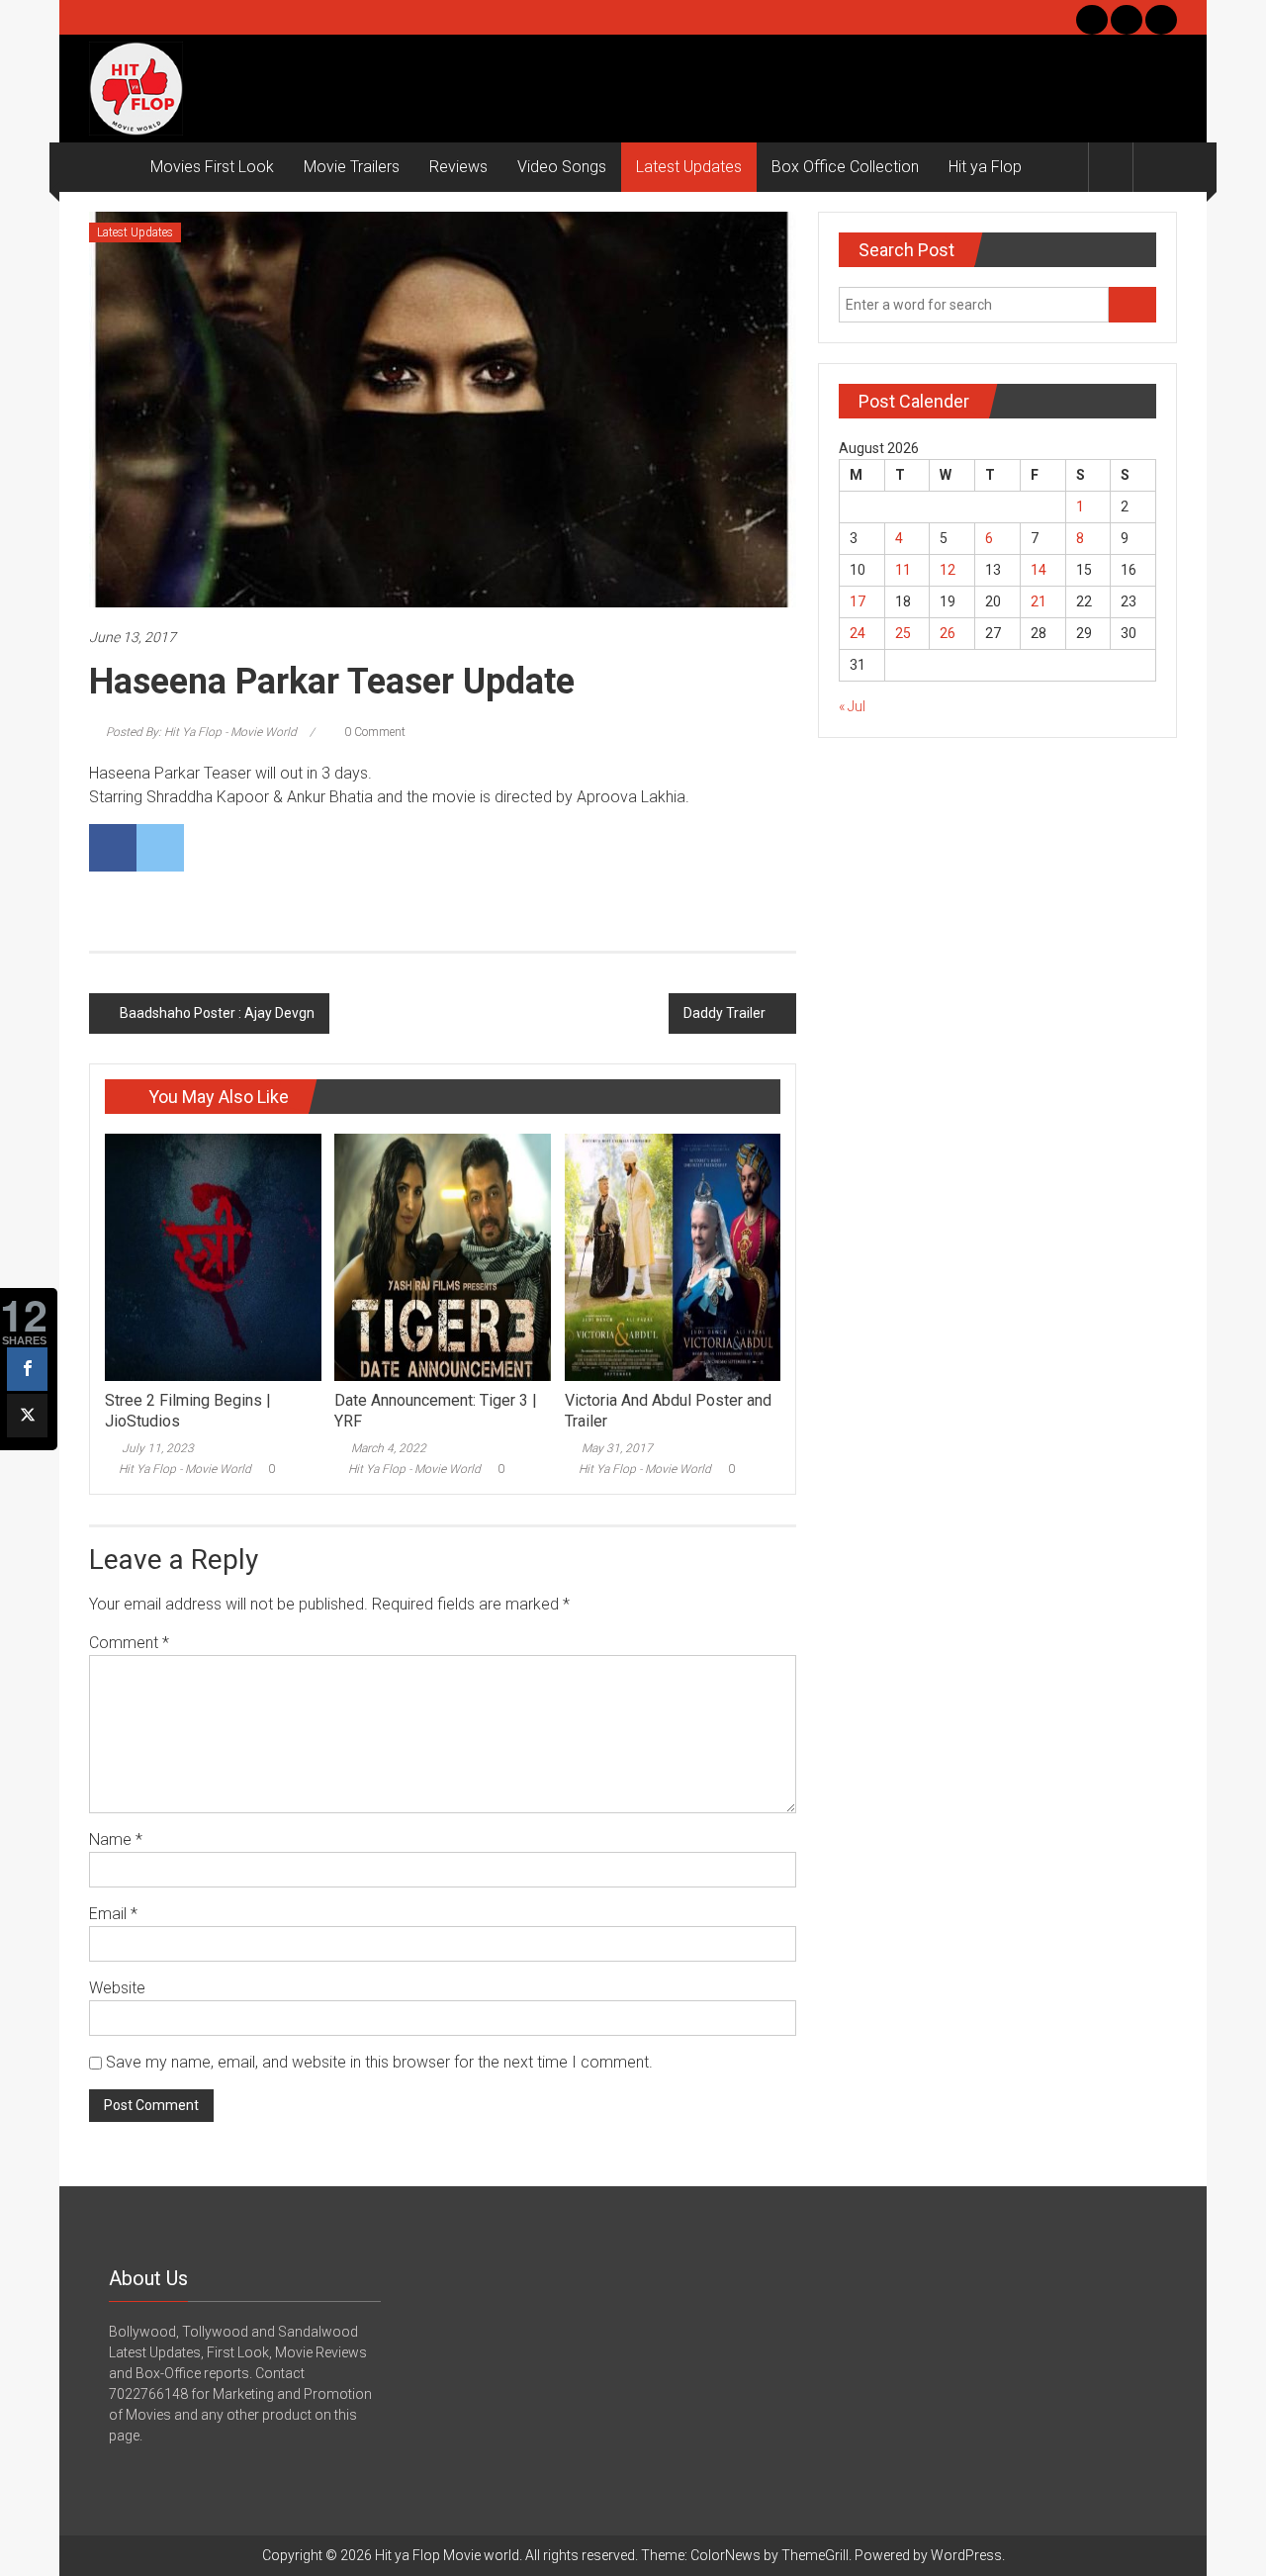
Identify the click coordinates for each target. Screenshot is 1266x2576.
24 (858, 633)
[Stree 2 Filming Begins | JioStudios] (213, 1256)
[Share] (27, 1369)
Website (117, 1988)
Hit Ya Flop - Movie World (185, 1469)
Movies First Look (212, 167)
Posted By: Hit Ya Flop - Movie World (201, 732)
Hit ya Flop (985, 167)
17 (858, 601)
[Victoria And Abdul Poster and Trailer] (673, 1256)
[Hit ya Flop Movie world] (112, 167)
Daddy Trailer (724, 1013)
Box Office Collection (845, 167)
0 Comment (373, 732)
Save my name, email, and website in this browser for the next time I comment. (379, 2062)
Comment (129, 1643)
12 (948, 570)
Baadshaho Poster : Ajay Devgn (217, 1013)
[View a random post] (1155, 167)
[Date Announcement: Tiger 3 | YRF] (442, 1256)
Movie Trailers (352, 167)
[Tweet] (27, 1416)
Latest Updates (689, 167)
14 (1039, 570)
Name (116, 1840)
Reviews (458, 167)
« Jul (852, 706)
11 (903, 570)
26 (948, 633)
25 (903, 633)
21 (1039, 601)
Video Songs (562, 167)
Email (113, 1914)
